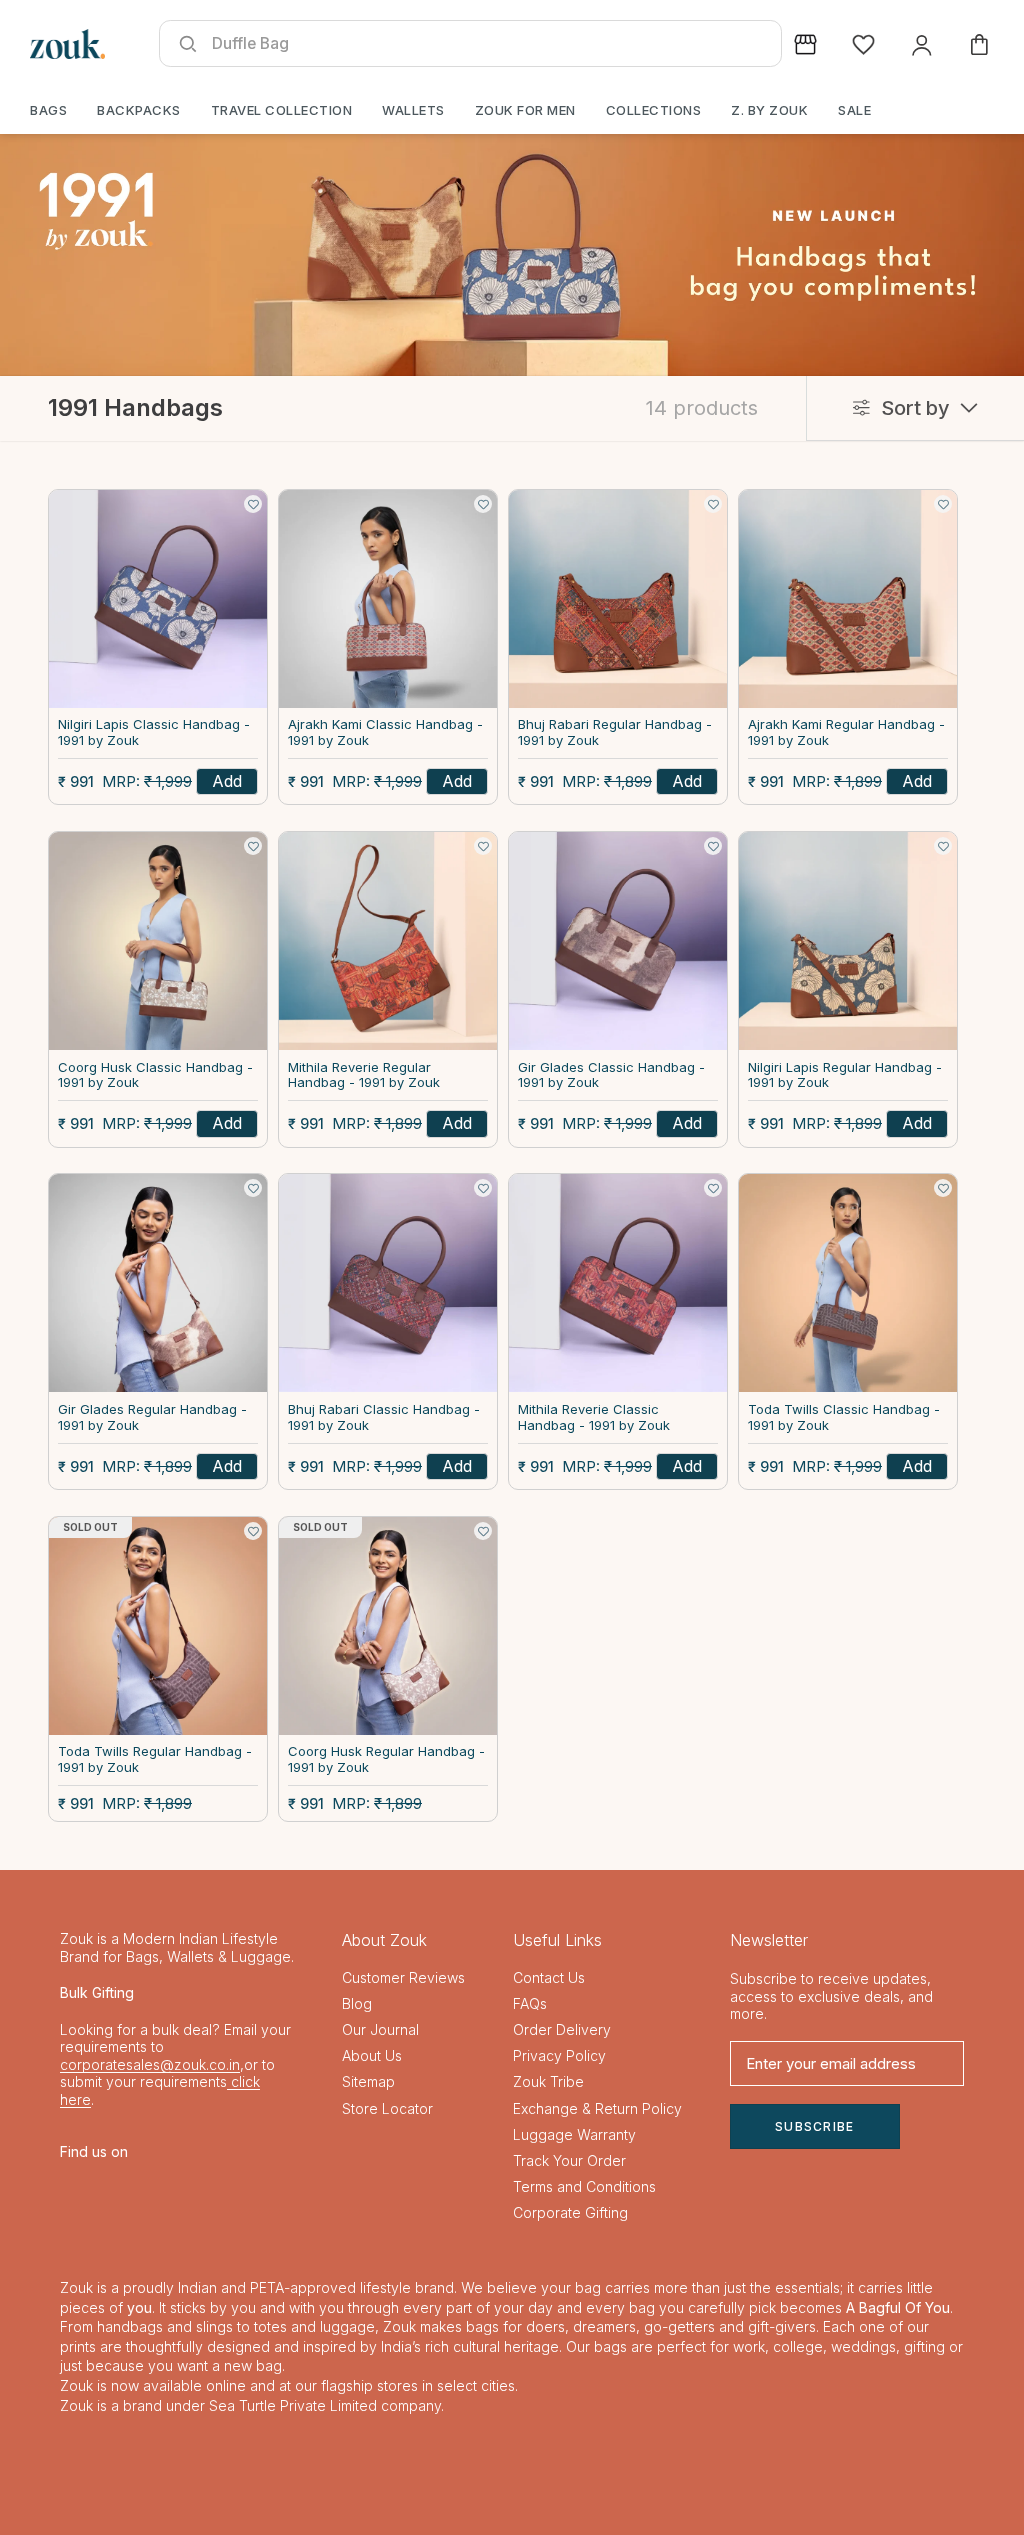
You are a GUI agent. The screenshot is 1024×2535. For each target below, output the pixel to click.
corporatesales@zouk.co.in (150, 2064)
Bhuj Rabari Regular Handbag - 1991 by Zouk (615, 732)
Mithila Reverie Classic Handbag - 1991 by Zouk (594, 1417)
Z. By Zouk (769, 110)
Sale (854, 110)
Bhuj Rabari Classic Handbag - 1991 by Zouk (384, 1417)
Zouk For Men (525, 110)
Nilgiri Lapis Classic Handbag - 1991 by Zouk (154, 732)
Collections (654, 110)
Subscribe (815, 2126)
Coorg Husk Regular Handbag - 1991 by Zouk (386, 1759)
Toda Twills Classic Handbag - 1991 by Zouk (844, 1417)
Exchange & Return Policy (597, 2108)
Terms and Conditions (584, 2186)
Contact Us (549, 1977)
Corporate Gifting (570, 2212)
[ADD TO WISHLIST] (253, 504)
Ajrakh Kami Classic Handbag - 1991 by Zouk (385, 732)
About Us (372, 2055)
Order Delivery (562, 2029)
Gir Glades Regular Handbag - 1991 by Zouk (152, 1417)
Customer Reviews (403, 1977)
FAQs (530, 2003)
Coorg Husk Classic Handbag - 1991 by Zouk (155, 1075)
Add (227, 781)
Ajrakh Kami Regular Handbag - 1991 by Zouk (846, 732)
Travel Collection (282, 110)
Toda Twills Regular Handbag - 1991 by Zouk (155, 1759)
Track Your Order (569, 2160)
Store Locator (387, 2108)
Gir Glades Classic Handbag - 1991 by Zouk (611, 1075)
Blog (357, 2003)
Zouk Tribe (548, 2081)
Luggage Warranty (574, 2134)
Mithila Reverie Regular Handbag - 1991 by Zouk (364, 1075)
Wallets (413, 110)
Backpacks (139, 110)
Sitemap (368, 2081)
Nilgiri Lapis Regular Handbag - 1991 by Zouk (845, 1075)
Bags (48, 110)
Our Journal (380, 2029)
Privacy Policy (559, 2055)
